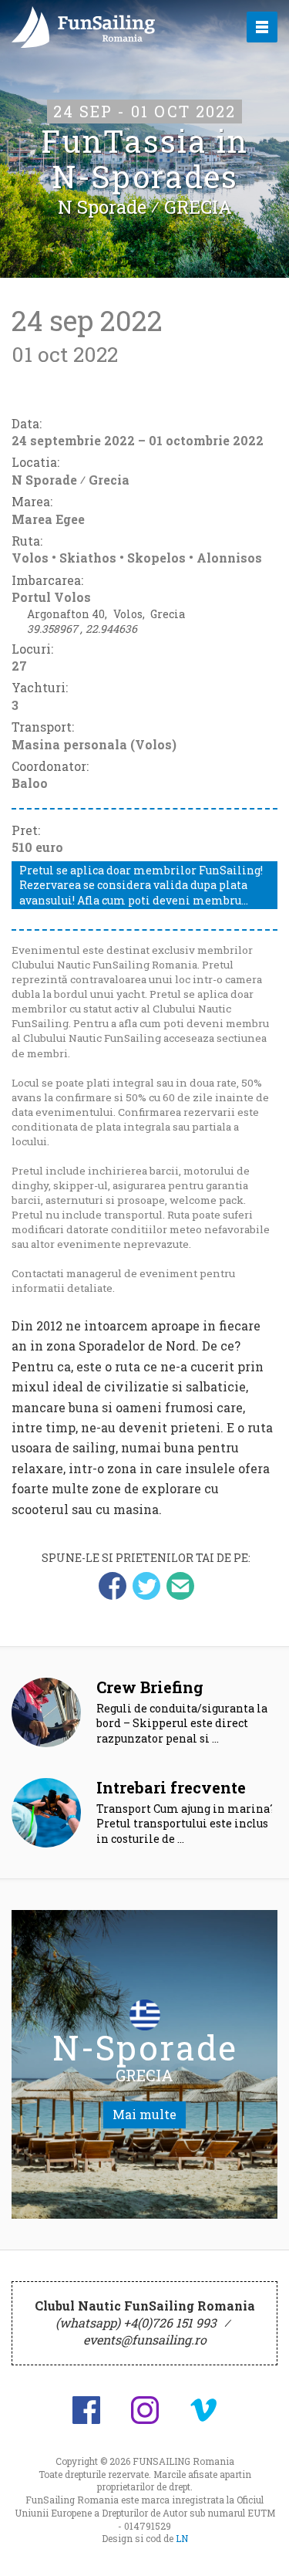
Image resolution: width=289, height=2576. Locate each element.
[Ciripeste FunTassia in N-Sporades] (146, 1586)
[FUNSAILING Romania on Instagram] (145, 2410)
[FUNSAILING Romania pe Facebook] (86, 2410)
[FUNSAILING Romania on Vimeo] (203, 2410)
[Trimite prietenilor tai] (180, 1586)
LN (182, 2538)
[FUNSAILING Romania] (115, 27)
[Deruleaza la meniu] (260, 2547)
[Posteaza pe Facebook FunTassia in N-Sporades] (113, 1586)
